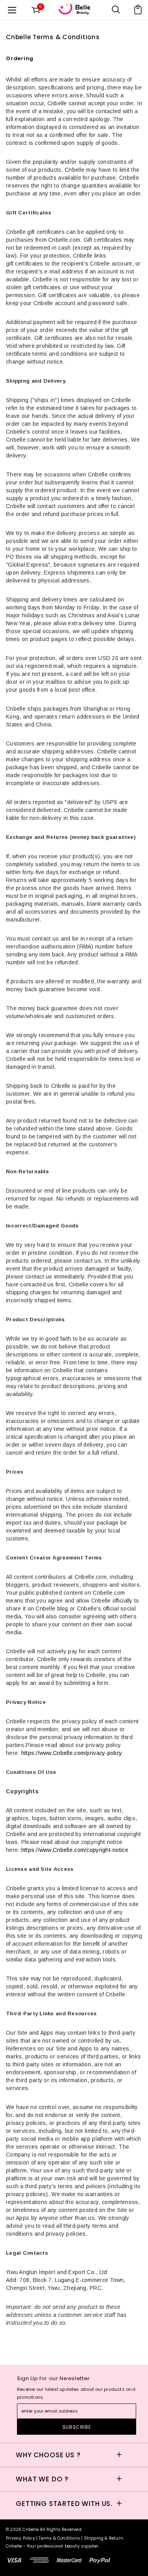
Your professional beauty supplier (63, 2546)
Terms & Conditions (59, 2538)
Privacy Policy (21, 2538)
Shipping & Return (104, 2538)
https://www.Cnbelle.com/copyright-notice (75, 1850)
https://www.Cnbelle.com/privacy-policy (72, 1753)
